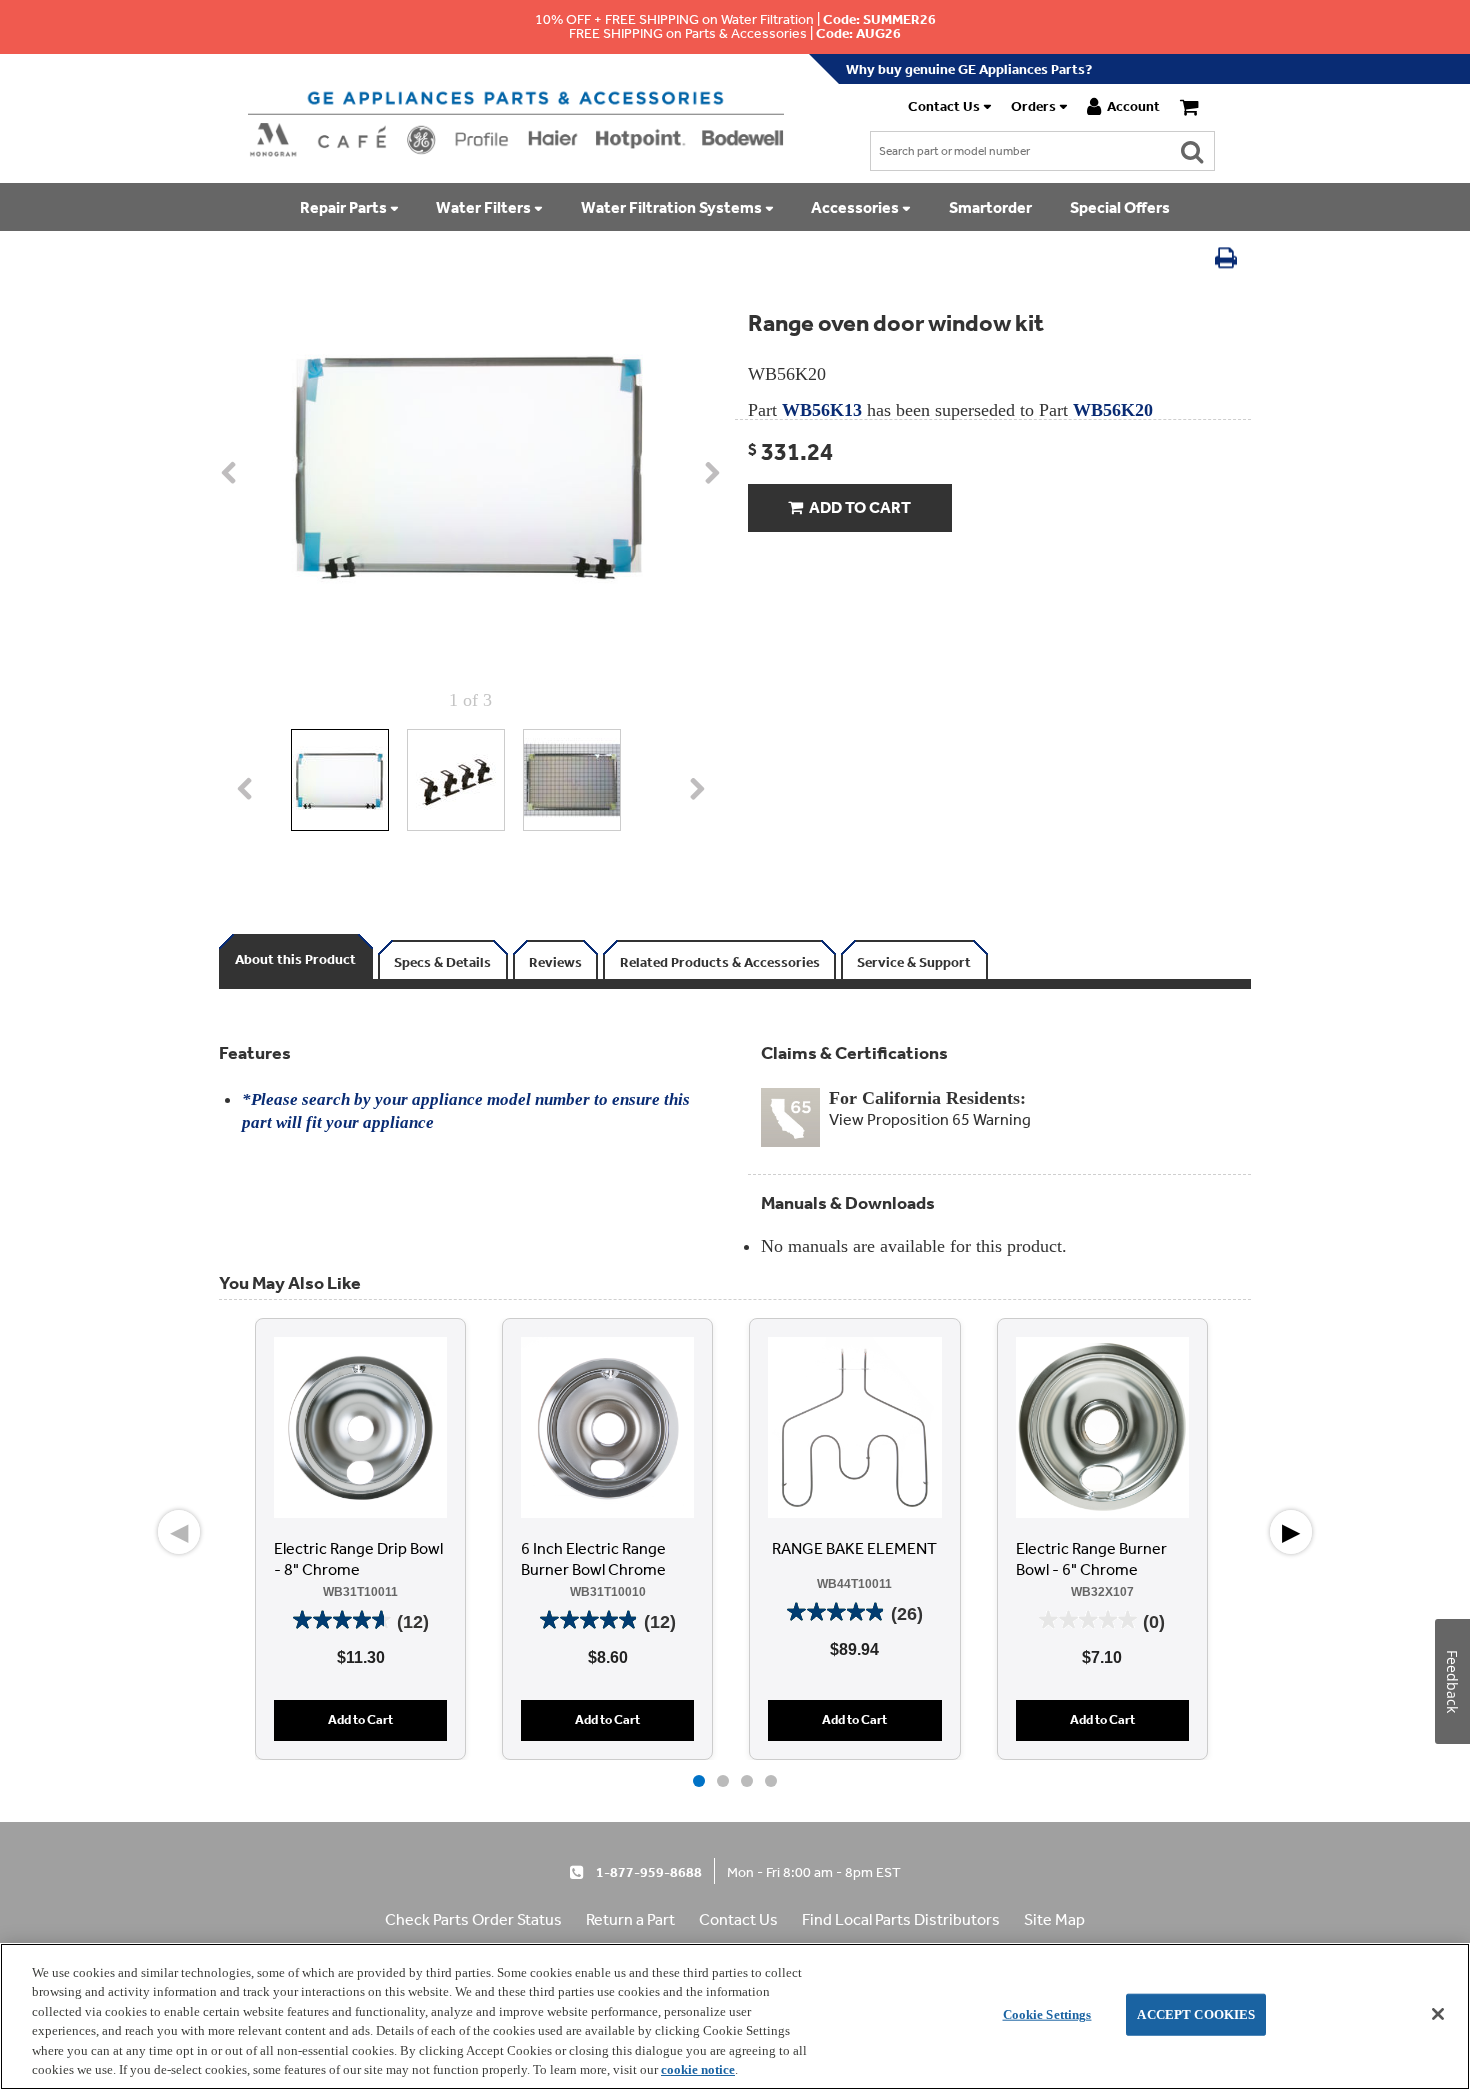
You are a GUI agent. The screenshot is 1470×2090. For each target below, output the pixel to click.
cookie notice (698, 2069)
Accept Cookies (1196, 2014)
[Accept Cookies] (1438, 2014)
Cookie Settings (1047, 2014)
